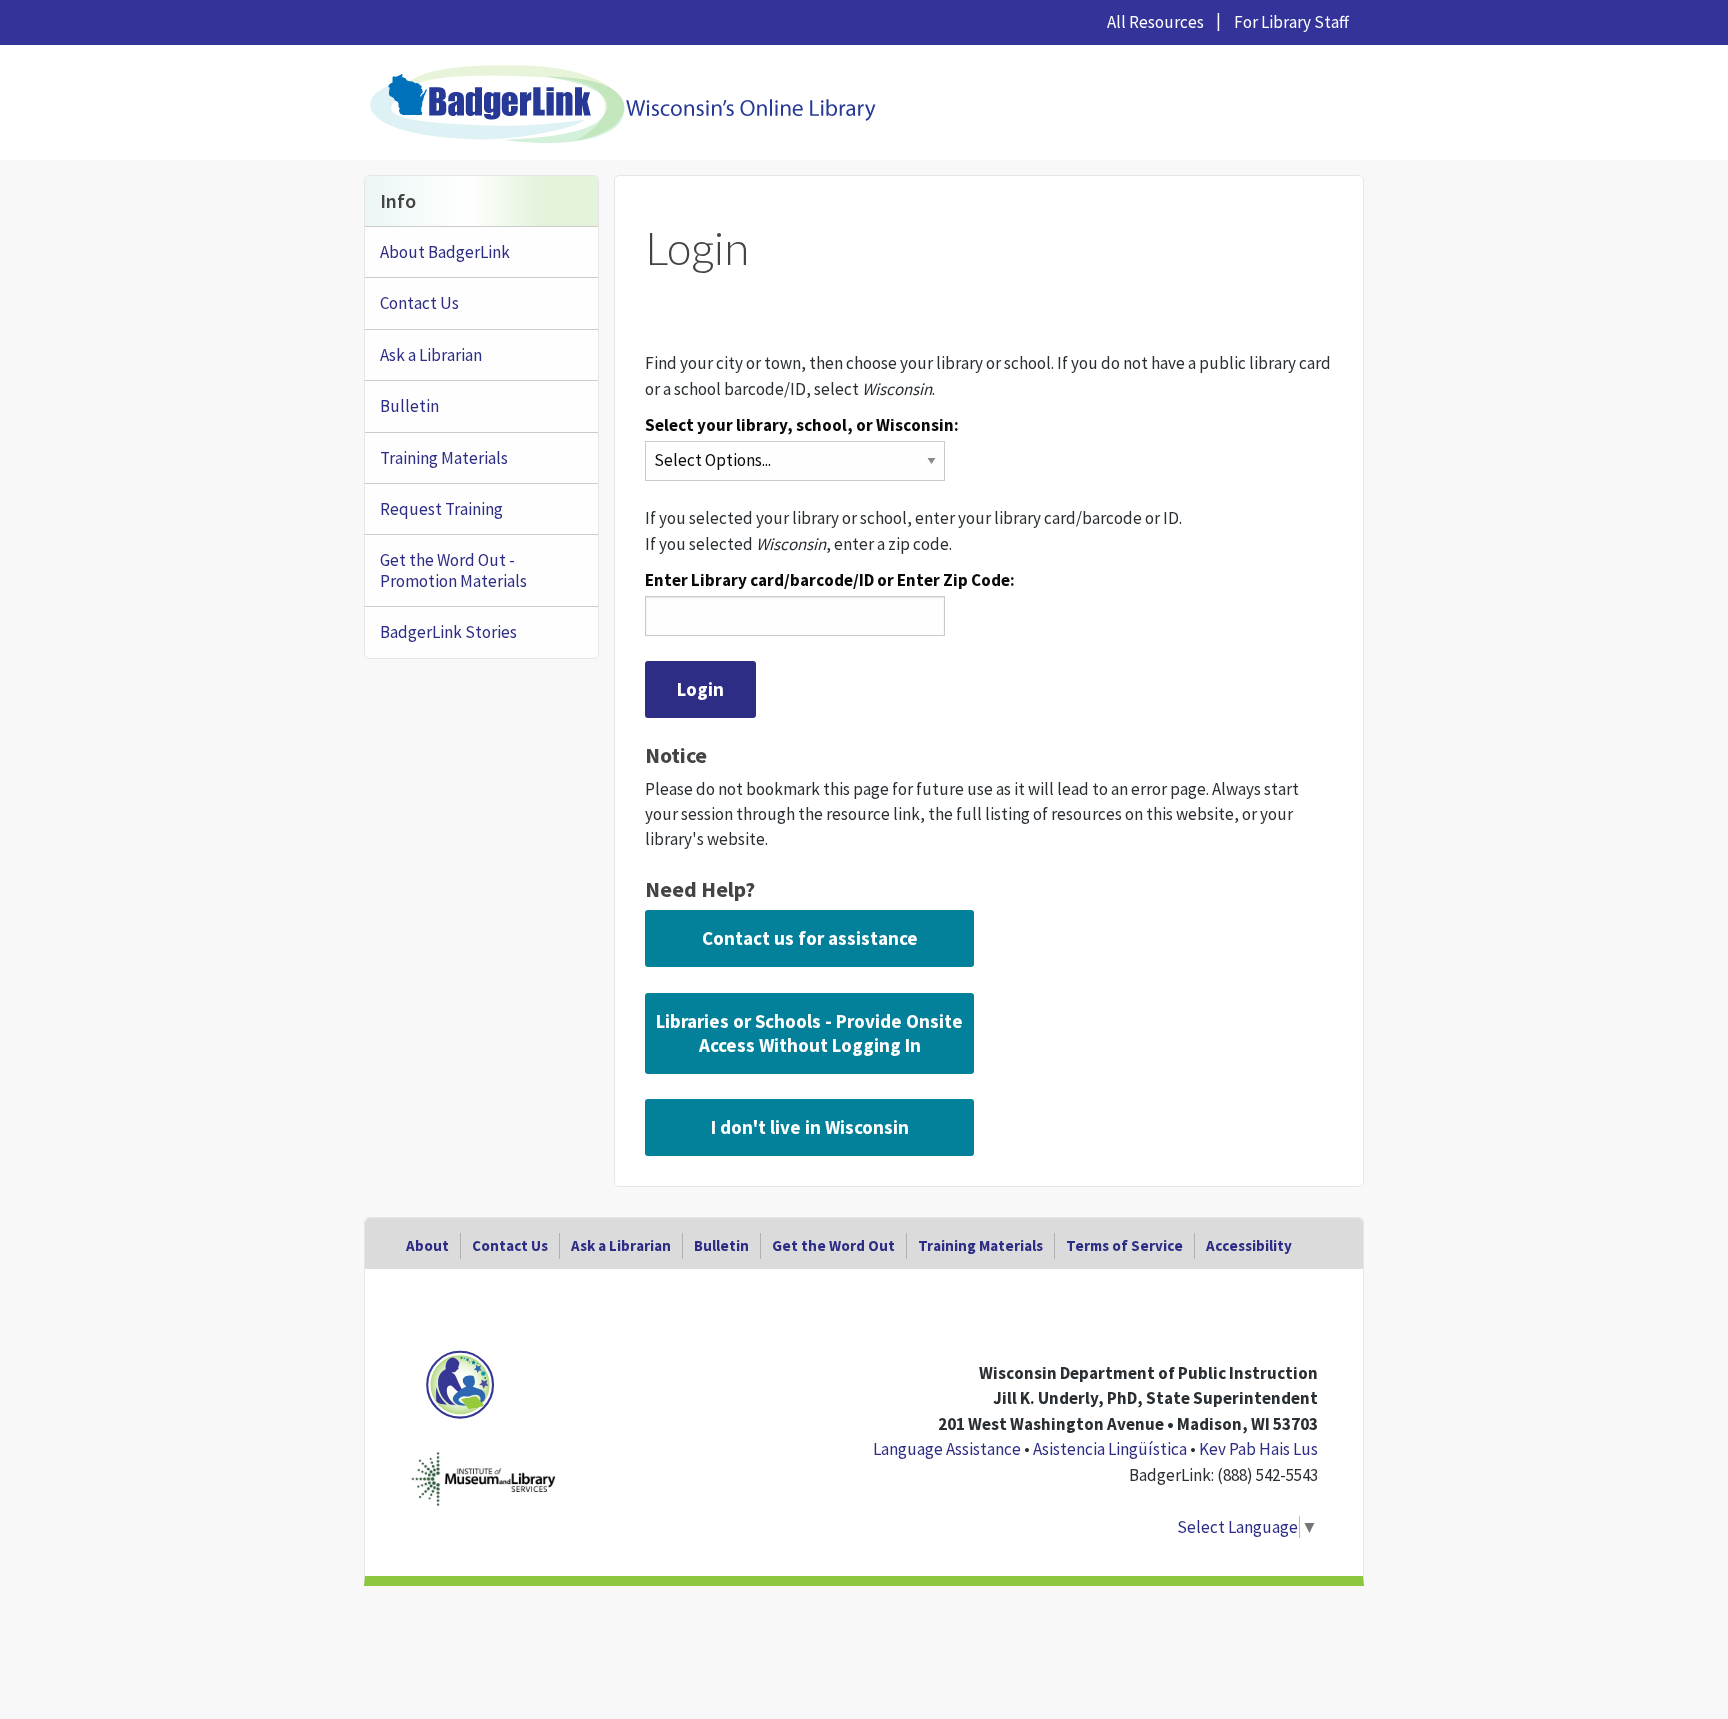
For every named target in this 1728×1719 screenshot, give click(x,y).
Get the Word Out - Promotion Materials (453, 570)
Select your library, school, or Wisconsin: (802, 425)
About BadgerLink (445, 252)
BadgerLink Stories (448, 632)
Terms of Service (1124, 1245)
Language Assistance (947, 1449)
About (427, 1245)
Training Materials (444, 458)
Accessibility (1249, 1245)
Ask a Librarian (431, 355)
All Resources (1155, 22)
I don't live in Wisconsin (810, 1127)
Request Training (441, 509)
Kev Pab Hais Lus (1258, 1449)
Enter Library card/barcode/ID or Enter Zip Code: (830, 580)
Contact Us (419, 303)
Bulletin (409, 406)
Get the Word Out (833, 1245)
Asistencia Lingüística (1110, 1449)
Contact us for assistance (810, 938)
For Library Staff (1291, 22)
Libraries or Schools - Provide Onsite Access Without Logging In (809, 1033)
